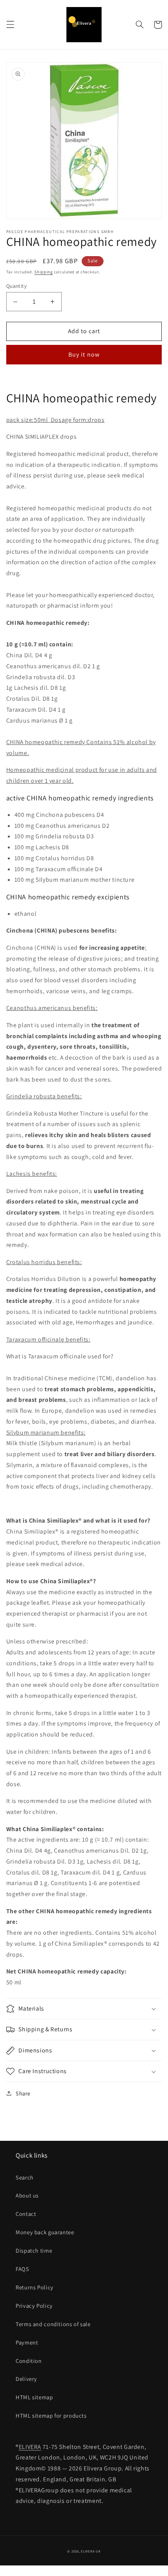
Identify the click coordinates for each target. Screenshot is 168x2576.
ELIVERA (30, 2447)
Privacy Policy (34, 2306)
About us (27, 2195)
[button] (10, 25)
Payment (27, 2342)
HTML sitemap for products (51, 2415)
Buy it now (84, 354)
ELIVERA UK (91, 2551)
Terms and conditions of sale (53, 2324)
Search (25, 2177)
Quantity (16, 286)
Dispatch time (34, 2250)
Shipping (44, 272)
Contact (26, 2214)
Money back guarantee (45, 2232)
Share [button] (23, 2093)
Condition (29, 2361)
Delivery (26, 2379)
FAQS (22, 2269)
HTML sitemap (34, 2397)
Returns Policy (35, 2287)
